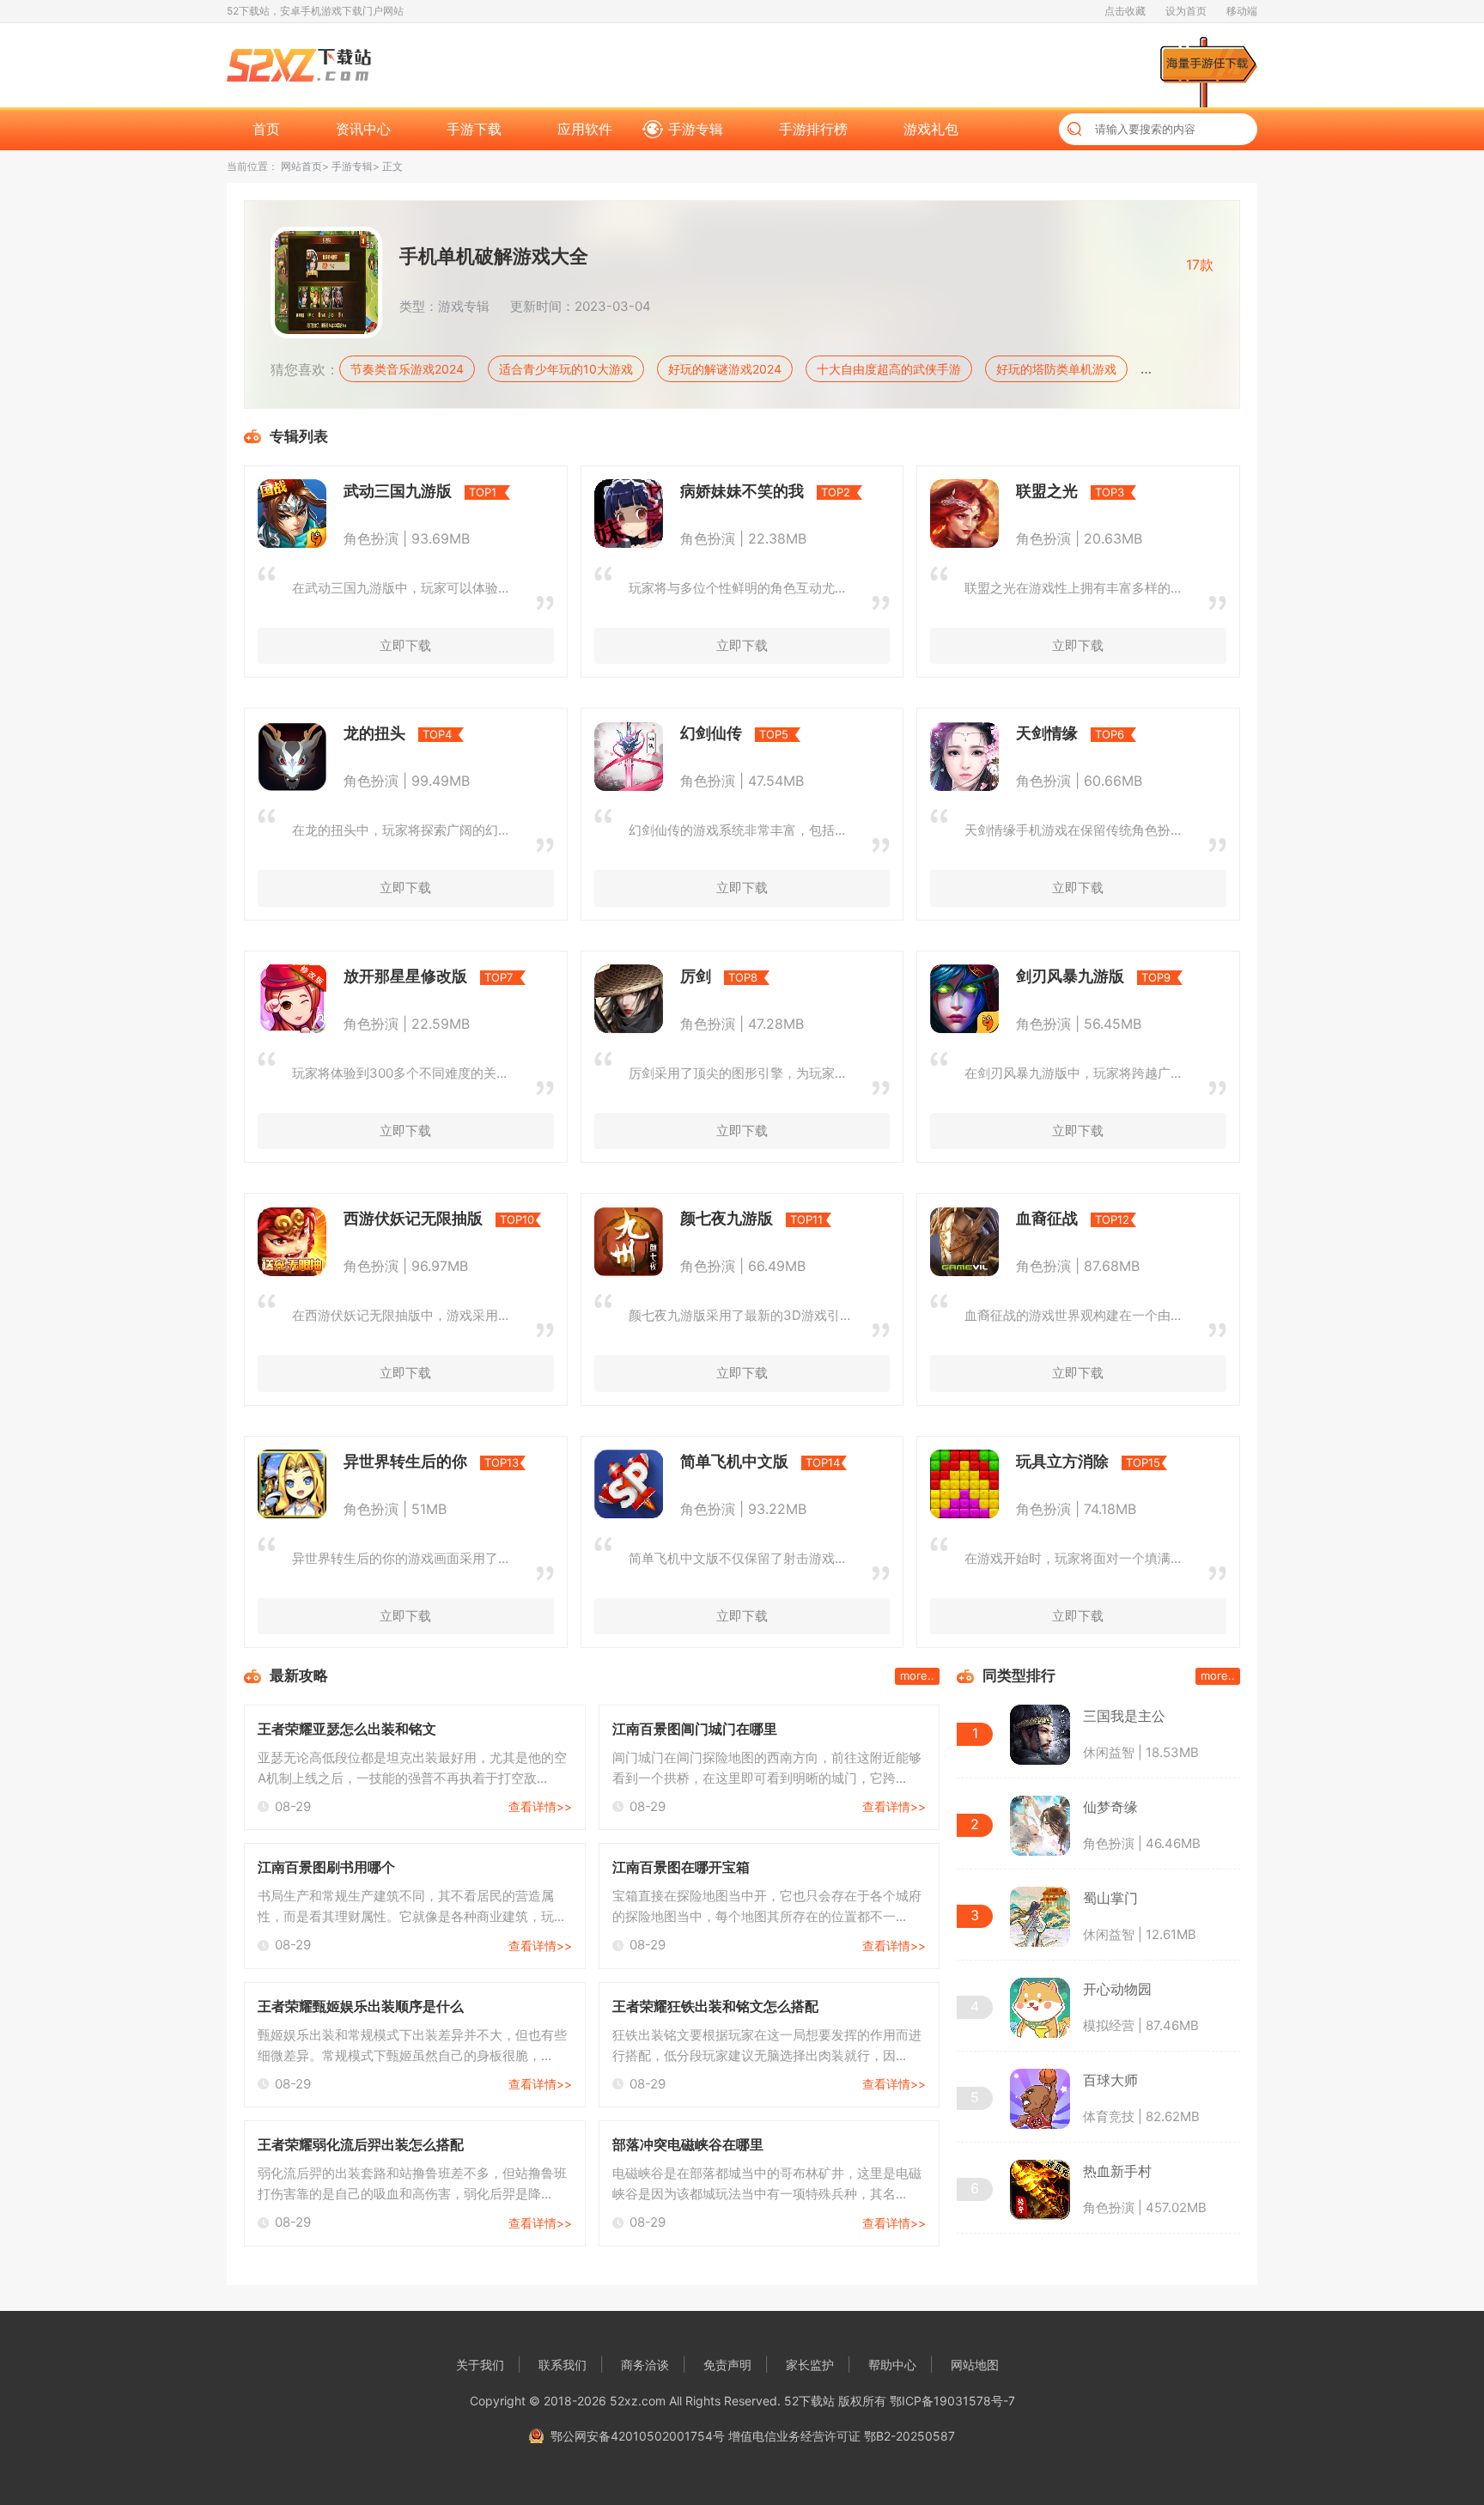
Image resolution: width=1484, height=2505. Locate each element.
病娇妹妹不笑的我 (742, 491)
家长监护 (810, 2365)
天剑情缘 (1047, 733)
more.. (917, 1675)
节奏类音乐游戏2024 (407, 369)
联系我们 (563, 2365)
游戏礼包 (931, 129)
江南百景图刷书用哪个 (326, 1867)
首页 (266, 129)
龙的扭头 (374, 733)
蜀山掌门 (1110, 1898)
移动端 (1242, 11)
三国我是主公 (1124, 1716)
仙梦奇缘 (1110, 1807)
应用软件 (585, 129)
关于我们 (480, 2365)
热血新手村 (1117, 2171)
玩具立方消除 (1062, 1461)
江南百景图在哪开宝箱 (681, 1867)
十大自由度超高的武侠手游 (889, 369)
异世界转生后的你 (405, 1461)
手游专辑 (696, 129)
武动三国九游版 (398, 491)
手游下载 (474, 129)
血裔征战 (1047, 1218)
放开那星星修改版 (405, 976)
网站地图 (975, 2365)
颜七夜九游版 (727, 1218)
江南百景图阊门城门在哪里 (695, 1729)
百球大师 (1110, 2080)
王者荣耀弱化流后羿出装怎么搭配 (361, 2144)
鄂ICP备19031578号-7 (952, 2401)
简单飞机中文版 (734, 1461)
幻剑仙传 (711, 733)
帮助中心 (892, 2365)
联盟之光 (1047, 491)
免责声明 (727, 2365)
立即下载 (405, 645)
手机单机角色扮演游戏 (1212, 369)
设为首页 (1186, 11)
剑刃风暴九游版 (1070, 976)
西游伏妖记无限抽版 (413, 1218)
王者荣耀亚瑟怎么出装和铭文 (347, 1729)
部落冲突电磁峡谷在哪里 (688, 2144)
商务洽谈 (645, 2365)
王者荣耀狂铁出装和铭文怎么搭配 (715, 2006)
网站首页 (301, 166)
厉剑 (696, 976)
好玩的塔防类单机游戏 (1056, 369)
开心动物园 (1117, 1989)
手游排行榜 (813, 129)
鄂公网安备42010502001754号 (638, 2436)
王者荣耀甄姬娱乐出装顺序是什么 (361, 2006)
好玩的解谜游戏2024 (725, 369)
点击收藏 (1125, 11)
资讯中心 (363, 129)
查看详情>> (540, 1806)
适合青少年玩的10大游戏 (566, 369)
